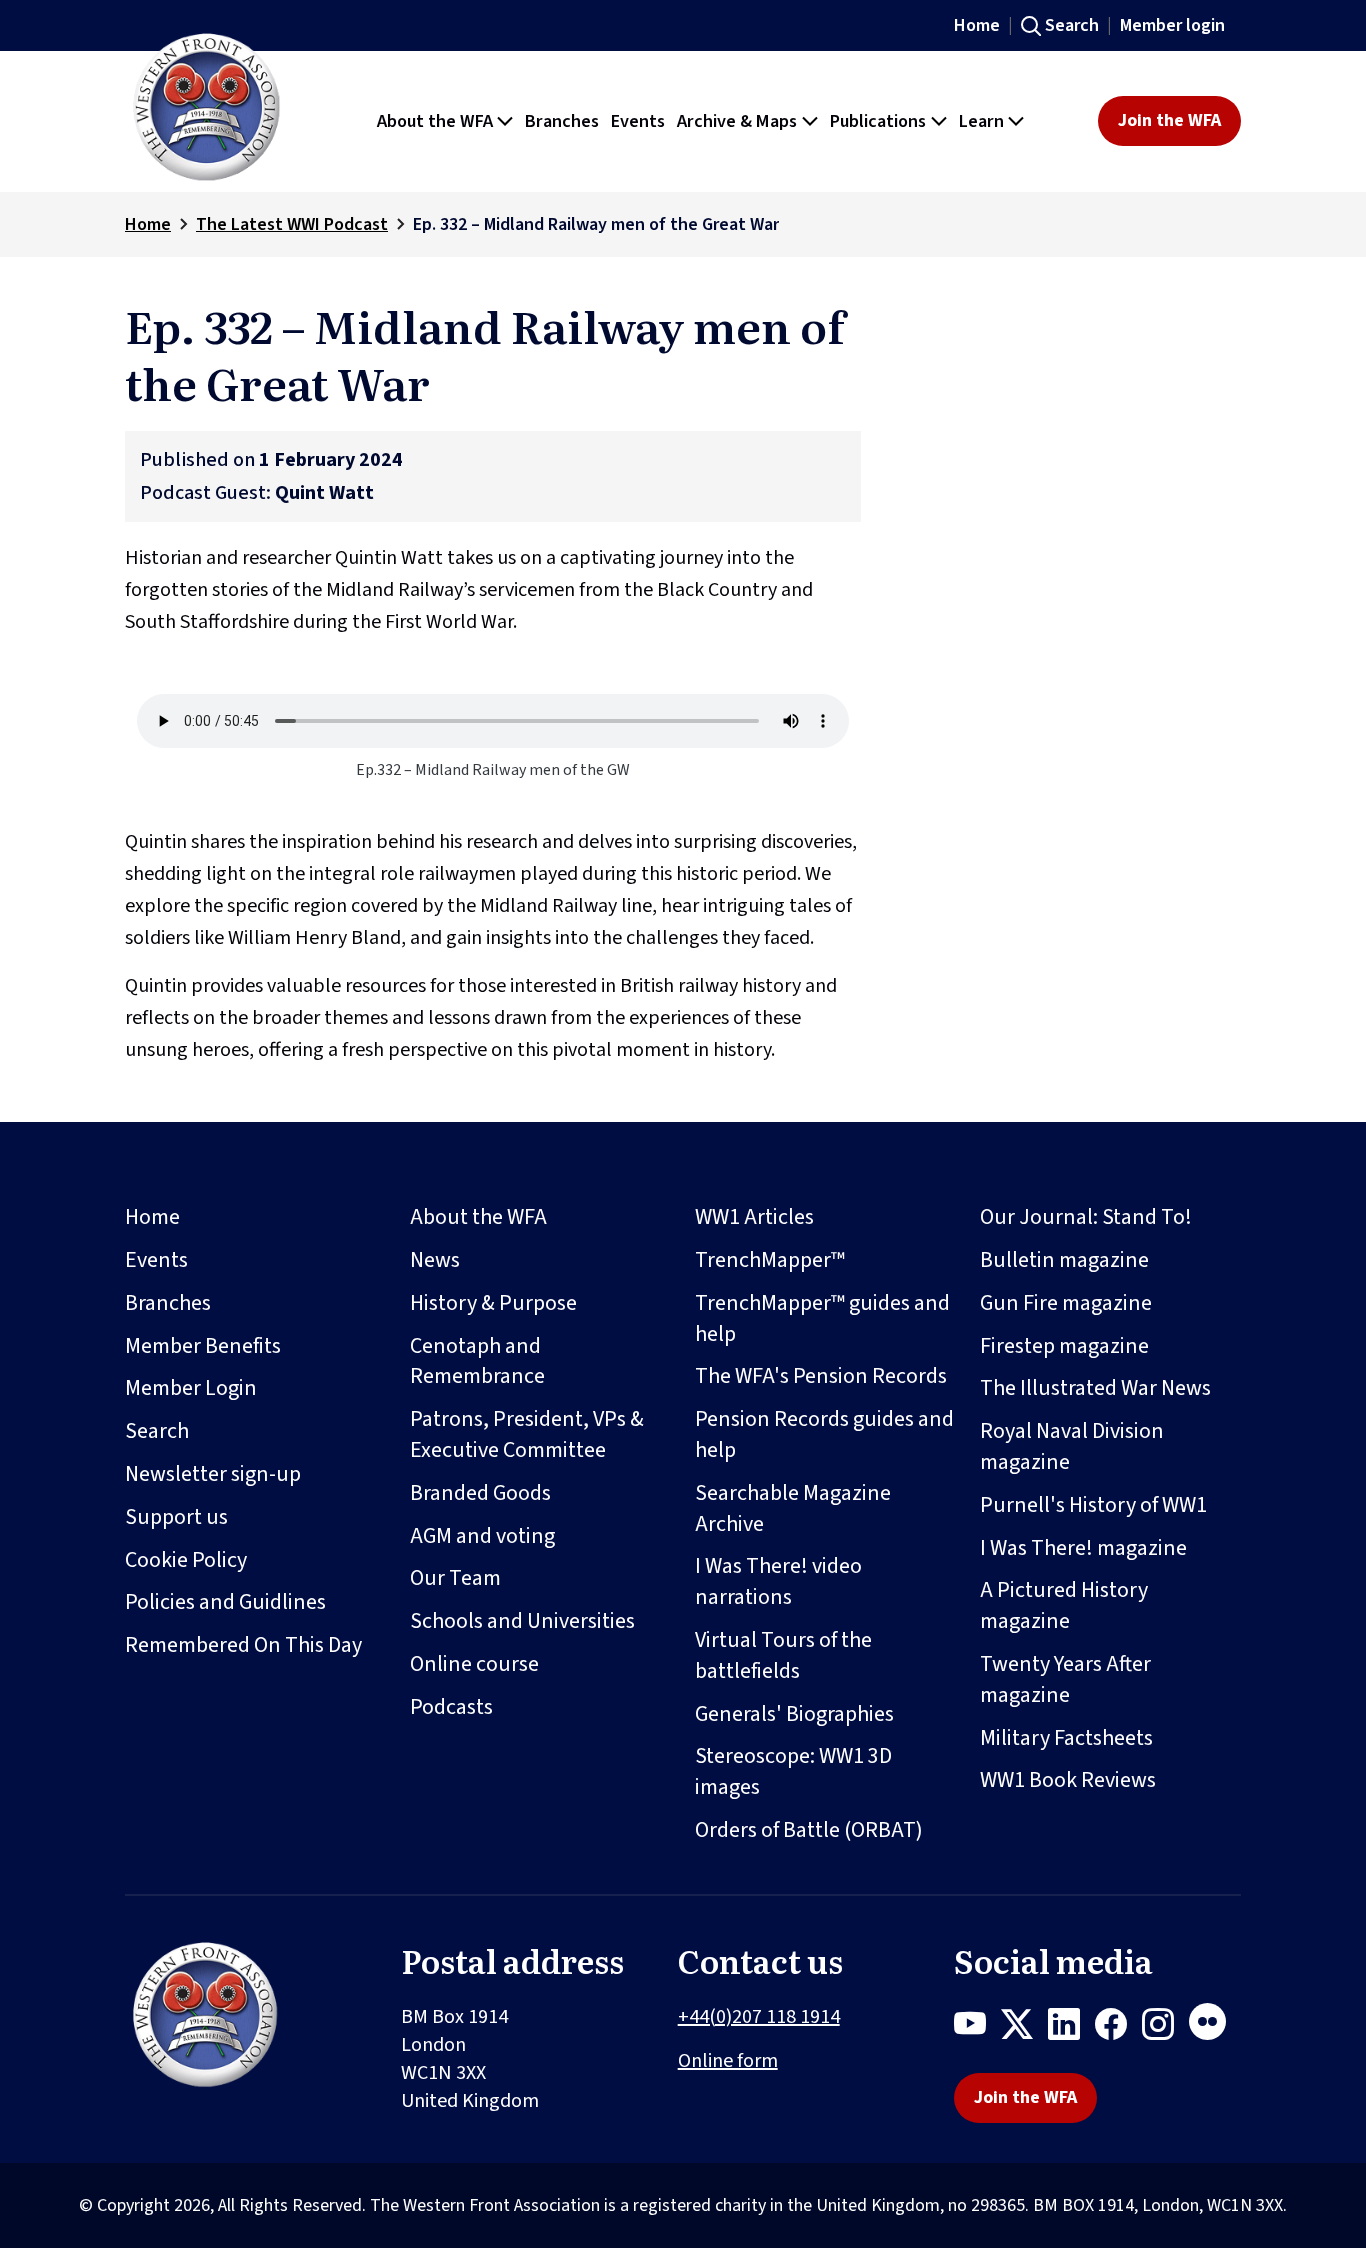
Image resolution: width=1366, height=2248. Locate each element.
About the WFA (478, 1217)
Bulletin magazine (1064, 1260)
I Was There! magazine (1083, 1548)
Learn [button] (981, 121)
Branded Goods (480, 1493)
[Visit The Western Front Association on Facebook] (1118, 2028)
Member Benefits (203, 1346)
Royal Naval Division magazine (1072, 1446)
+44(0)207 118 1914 (759, 2017)
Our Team (455, 1578)
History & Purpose (493, 1303)
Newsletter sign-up (213, 1474)
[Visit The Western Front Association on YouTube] (977, 2028)
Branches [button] (562, 121)
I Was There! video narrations (778, 1581)
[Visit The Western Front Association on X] (1024, 2028)
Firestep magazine (1064, 1346)
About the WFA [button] (435, 121)
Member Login (191, 1388)
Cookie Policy (186, 1560)
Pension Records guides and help (824, 1434)
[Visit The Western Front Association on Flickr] (1215, 2028)
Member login (1172, 25)
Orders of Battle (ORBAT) (809, 1830)
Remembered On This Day (243, 1645)
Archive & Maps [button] (737, 121)
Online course (474, 1664)
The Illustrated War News (1095, 1388)
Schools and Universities (522, 1621)
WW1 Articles (754, 1217)
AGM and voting (482, 1536)
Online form (728, 2061)
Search (1072, 25)
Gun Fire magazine (1066, 1303)
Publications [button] (878, 121)
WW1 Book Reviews (1068, 1780)
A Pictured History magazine (1064, 1605)
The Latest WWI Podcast (292, 224)
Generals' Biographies (794, 1714)
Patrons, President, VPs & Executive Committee (527, 1434)
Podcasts (451, 1707)
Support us (176, 1517)
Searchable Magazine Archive (793, 1508)
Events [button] (638, 121)
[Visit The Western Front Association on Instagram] (1165, 2028)
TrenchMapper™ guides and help (822, 1318)
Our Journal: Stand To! (1086, 1217)
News (435, 1260)
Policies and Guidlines (225, 1602)
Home (977, 25)
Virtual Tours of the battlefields (783, 1655)
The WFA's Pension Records (821, 1376)
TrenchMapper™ (770, 1260)
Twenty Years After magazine (1065, 1679)
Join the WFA (1169, 120)
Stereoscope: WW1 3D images (793, 1771)
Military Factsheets (1066, 1738)
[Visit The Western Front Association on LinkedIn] (1071, 2028)
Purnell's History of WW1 (1093, 1505)
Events (156, 1260)
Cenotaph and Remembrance (477, 1361)
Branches (168, 1303)
